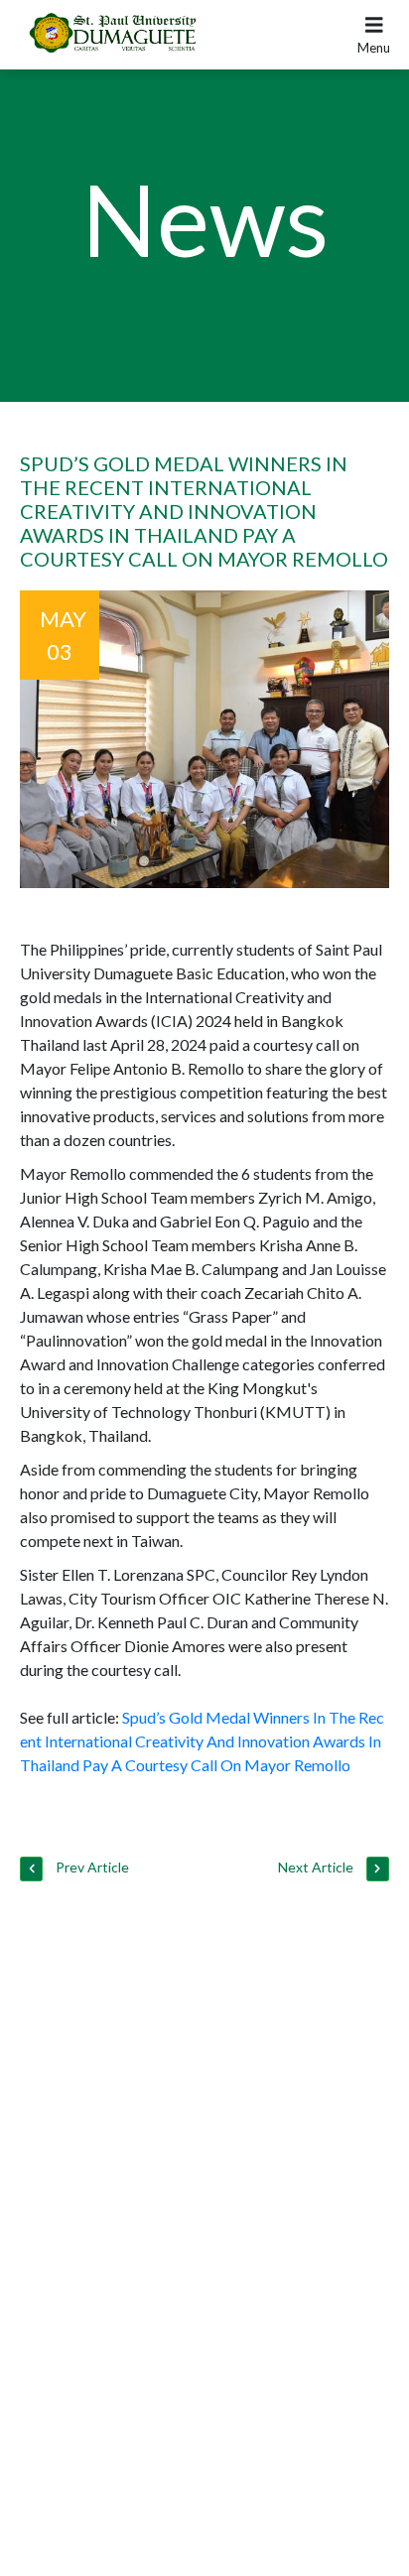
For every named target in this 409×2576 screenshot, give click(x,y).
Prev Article (91, 1867)
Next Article (317, 1867)
